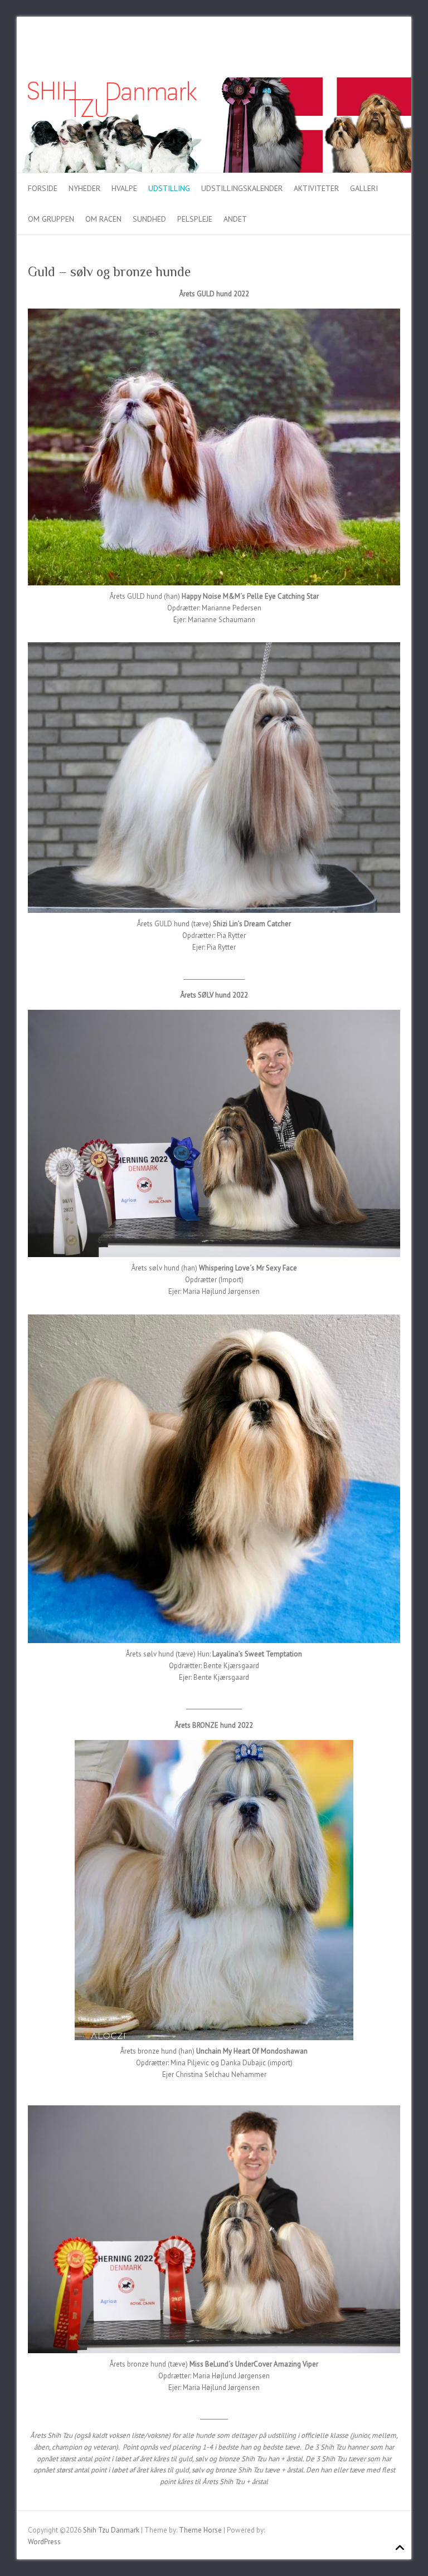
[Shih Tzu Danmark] (214, 83)
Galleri (364, 188)
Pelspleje (195, 219)
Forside (43, 188)
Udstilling (169, 188)
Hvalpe (124, 188)
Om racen (103, 219)
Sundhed (149, 219)
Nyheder (84, 188)
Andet (235, 219)
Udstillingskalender (242, 188)
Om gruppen (51, 219)
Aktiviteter (316, 188)
